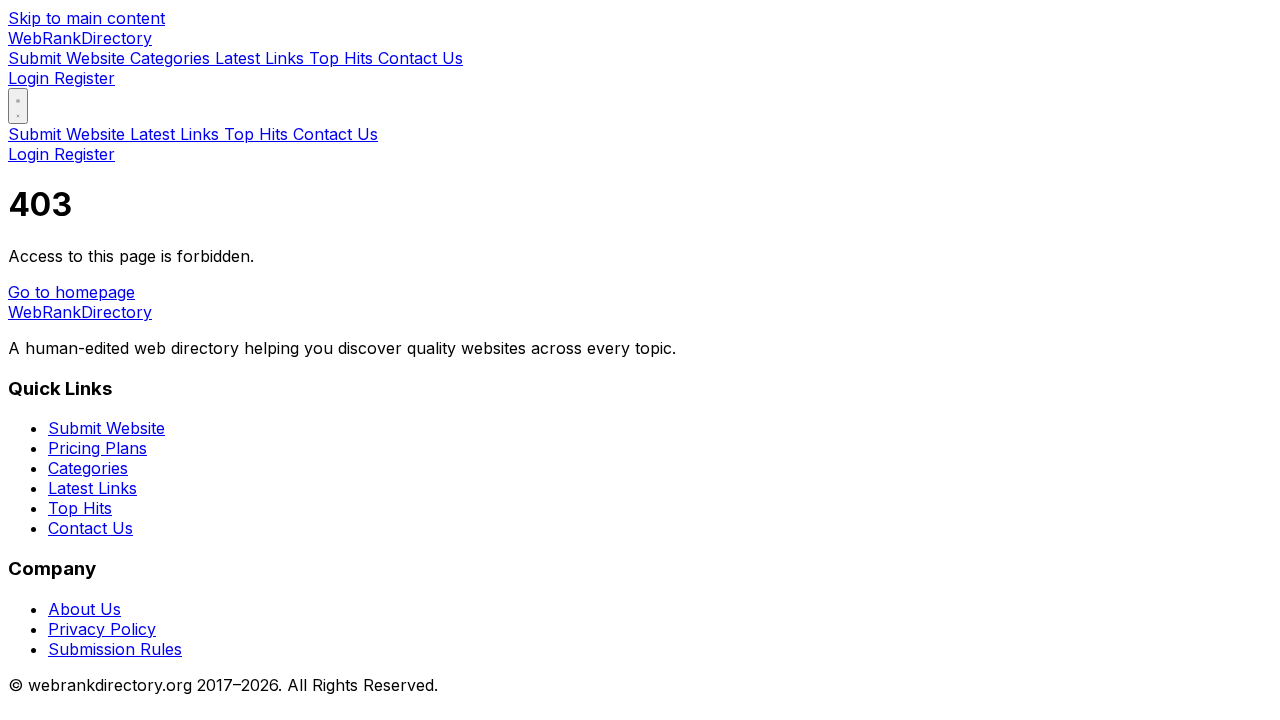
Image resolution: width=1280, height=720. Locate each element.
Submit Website (69, 58)
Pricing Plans (97, 448)
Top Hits (343, 58)
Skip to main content (86, 18)
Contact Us (420, 58)
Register (84, 78)
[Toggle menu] (18, 106)
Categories (172, 58)
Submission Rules (115, 649)
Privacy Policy (102, 629)
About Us (84, 609)
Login (31, 78)
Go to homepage (71, 292)
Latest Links (262, 58)
